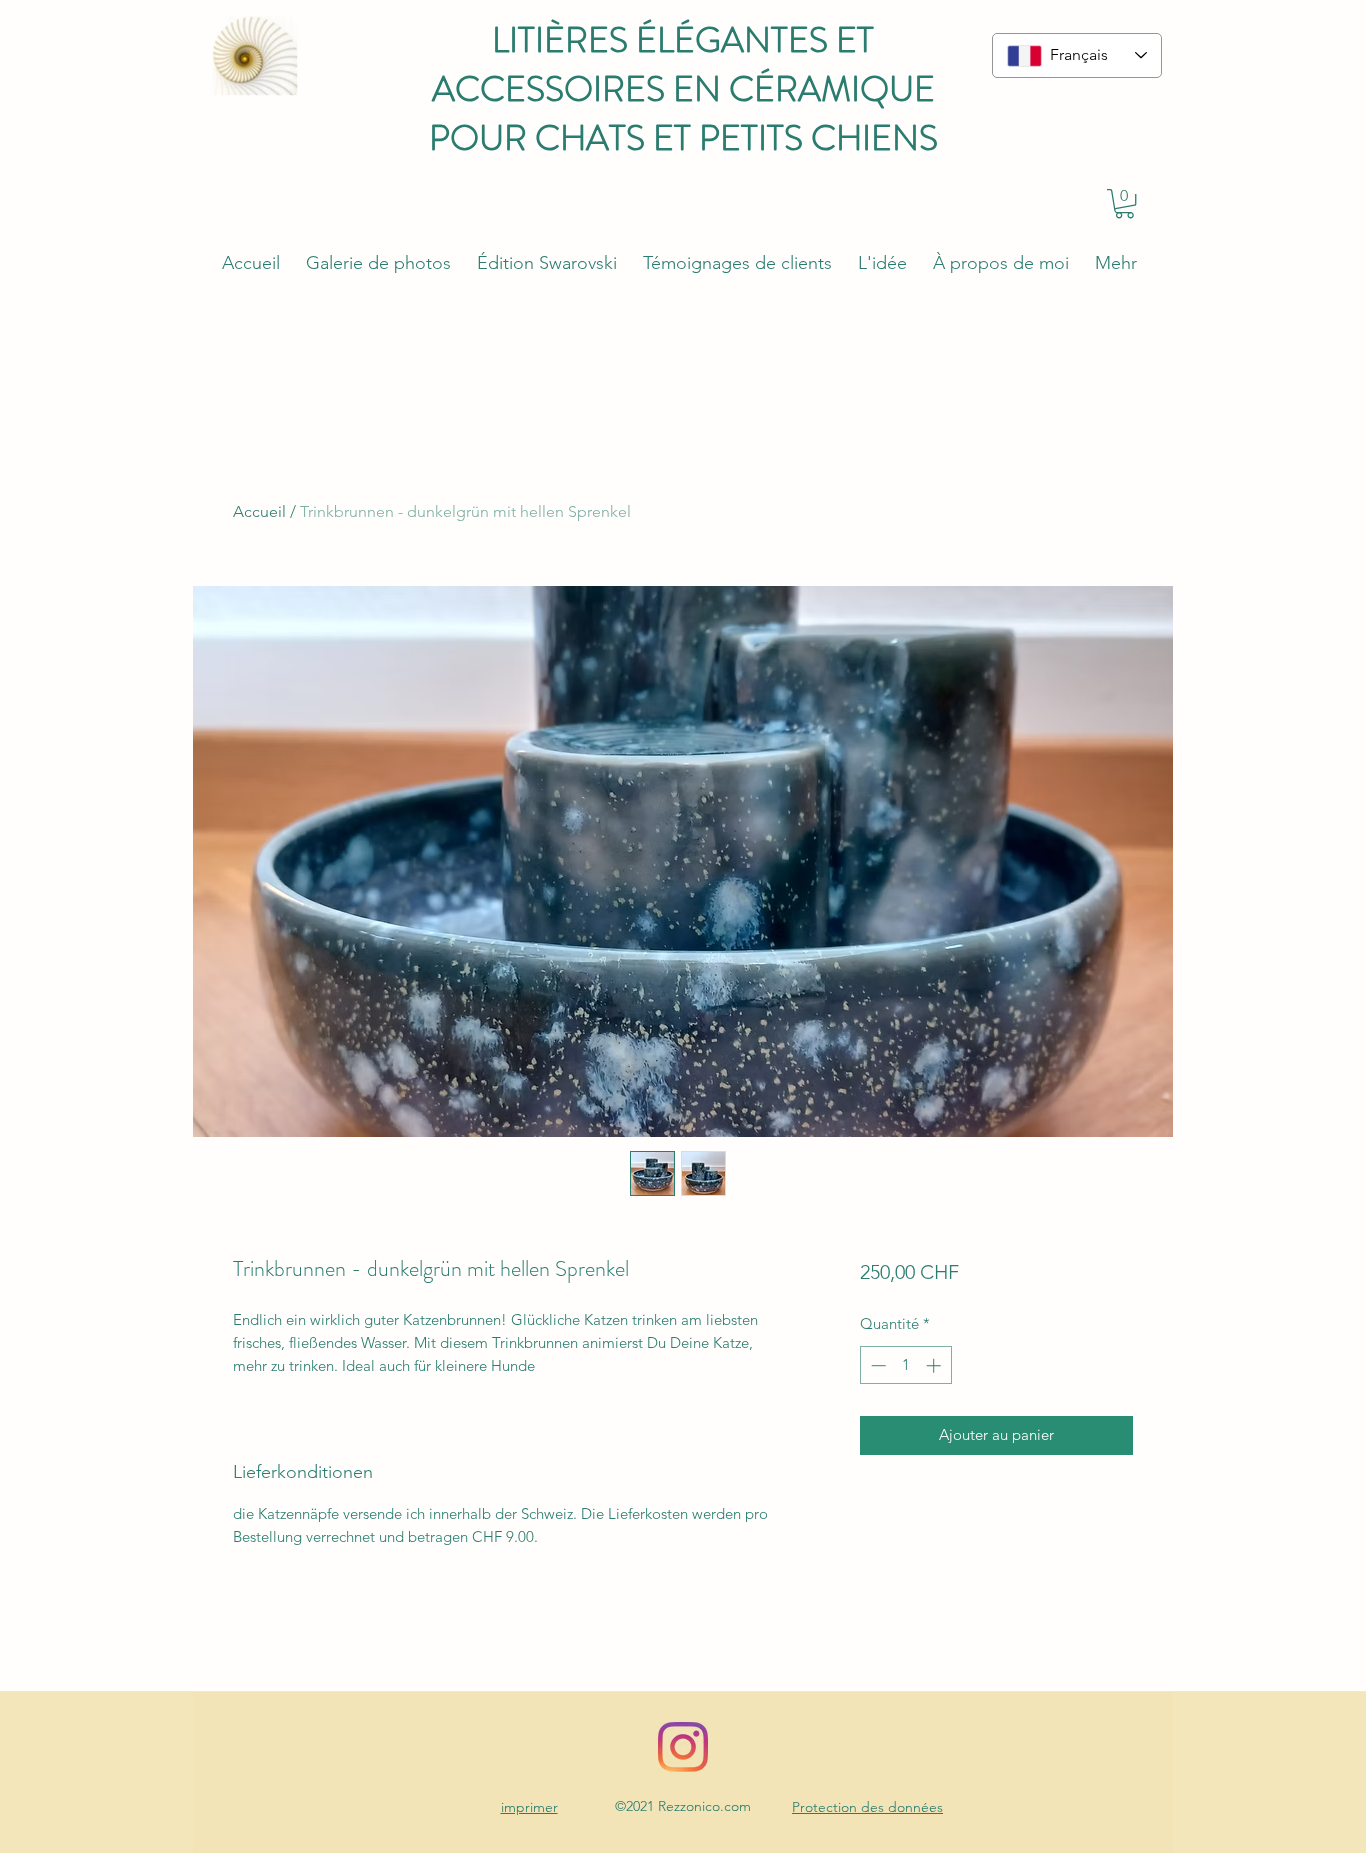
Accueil (259, 511)
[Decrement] (876, 1365)
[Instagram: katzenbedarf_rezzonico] (683, 1747)
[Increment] (935, 1365)
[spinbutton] (905, 1365)
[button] (1124, 203)
